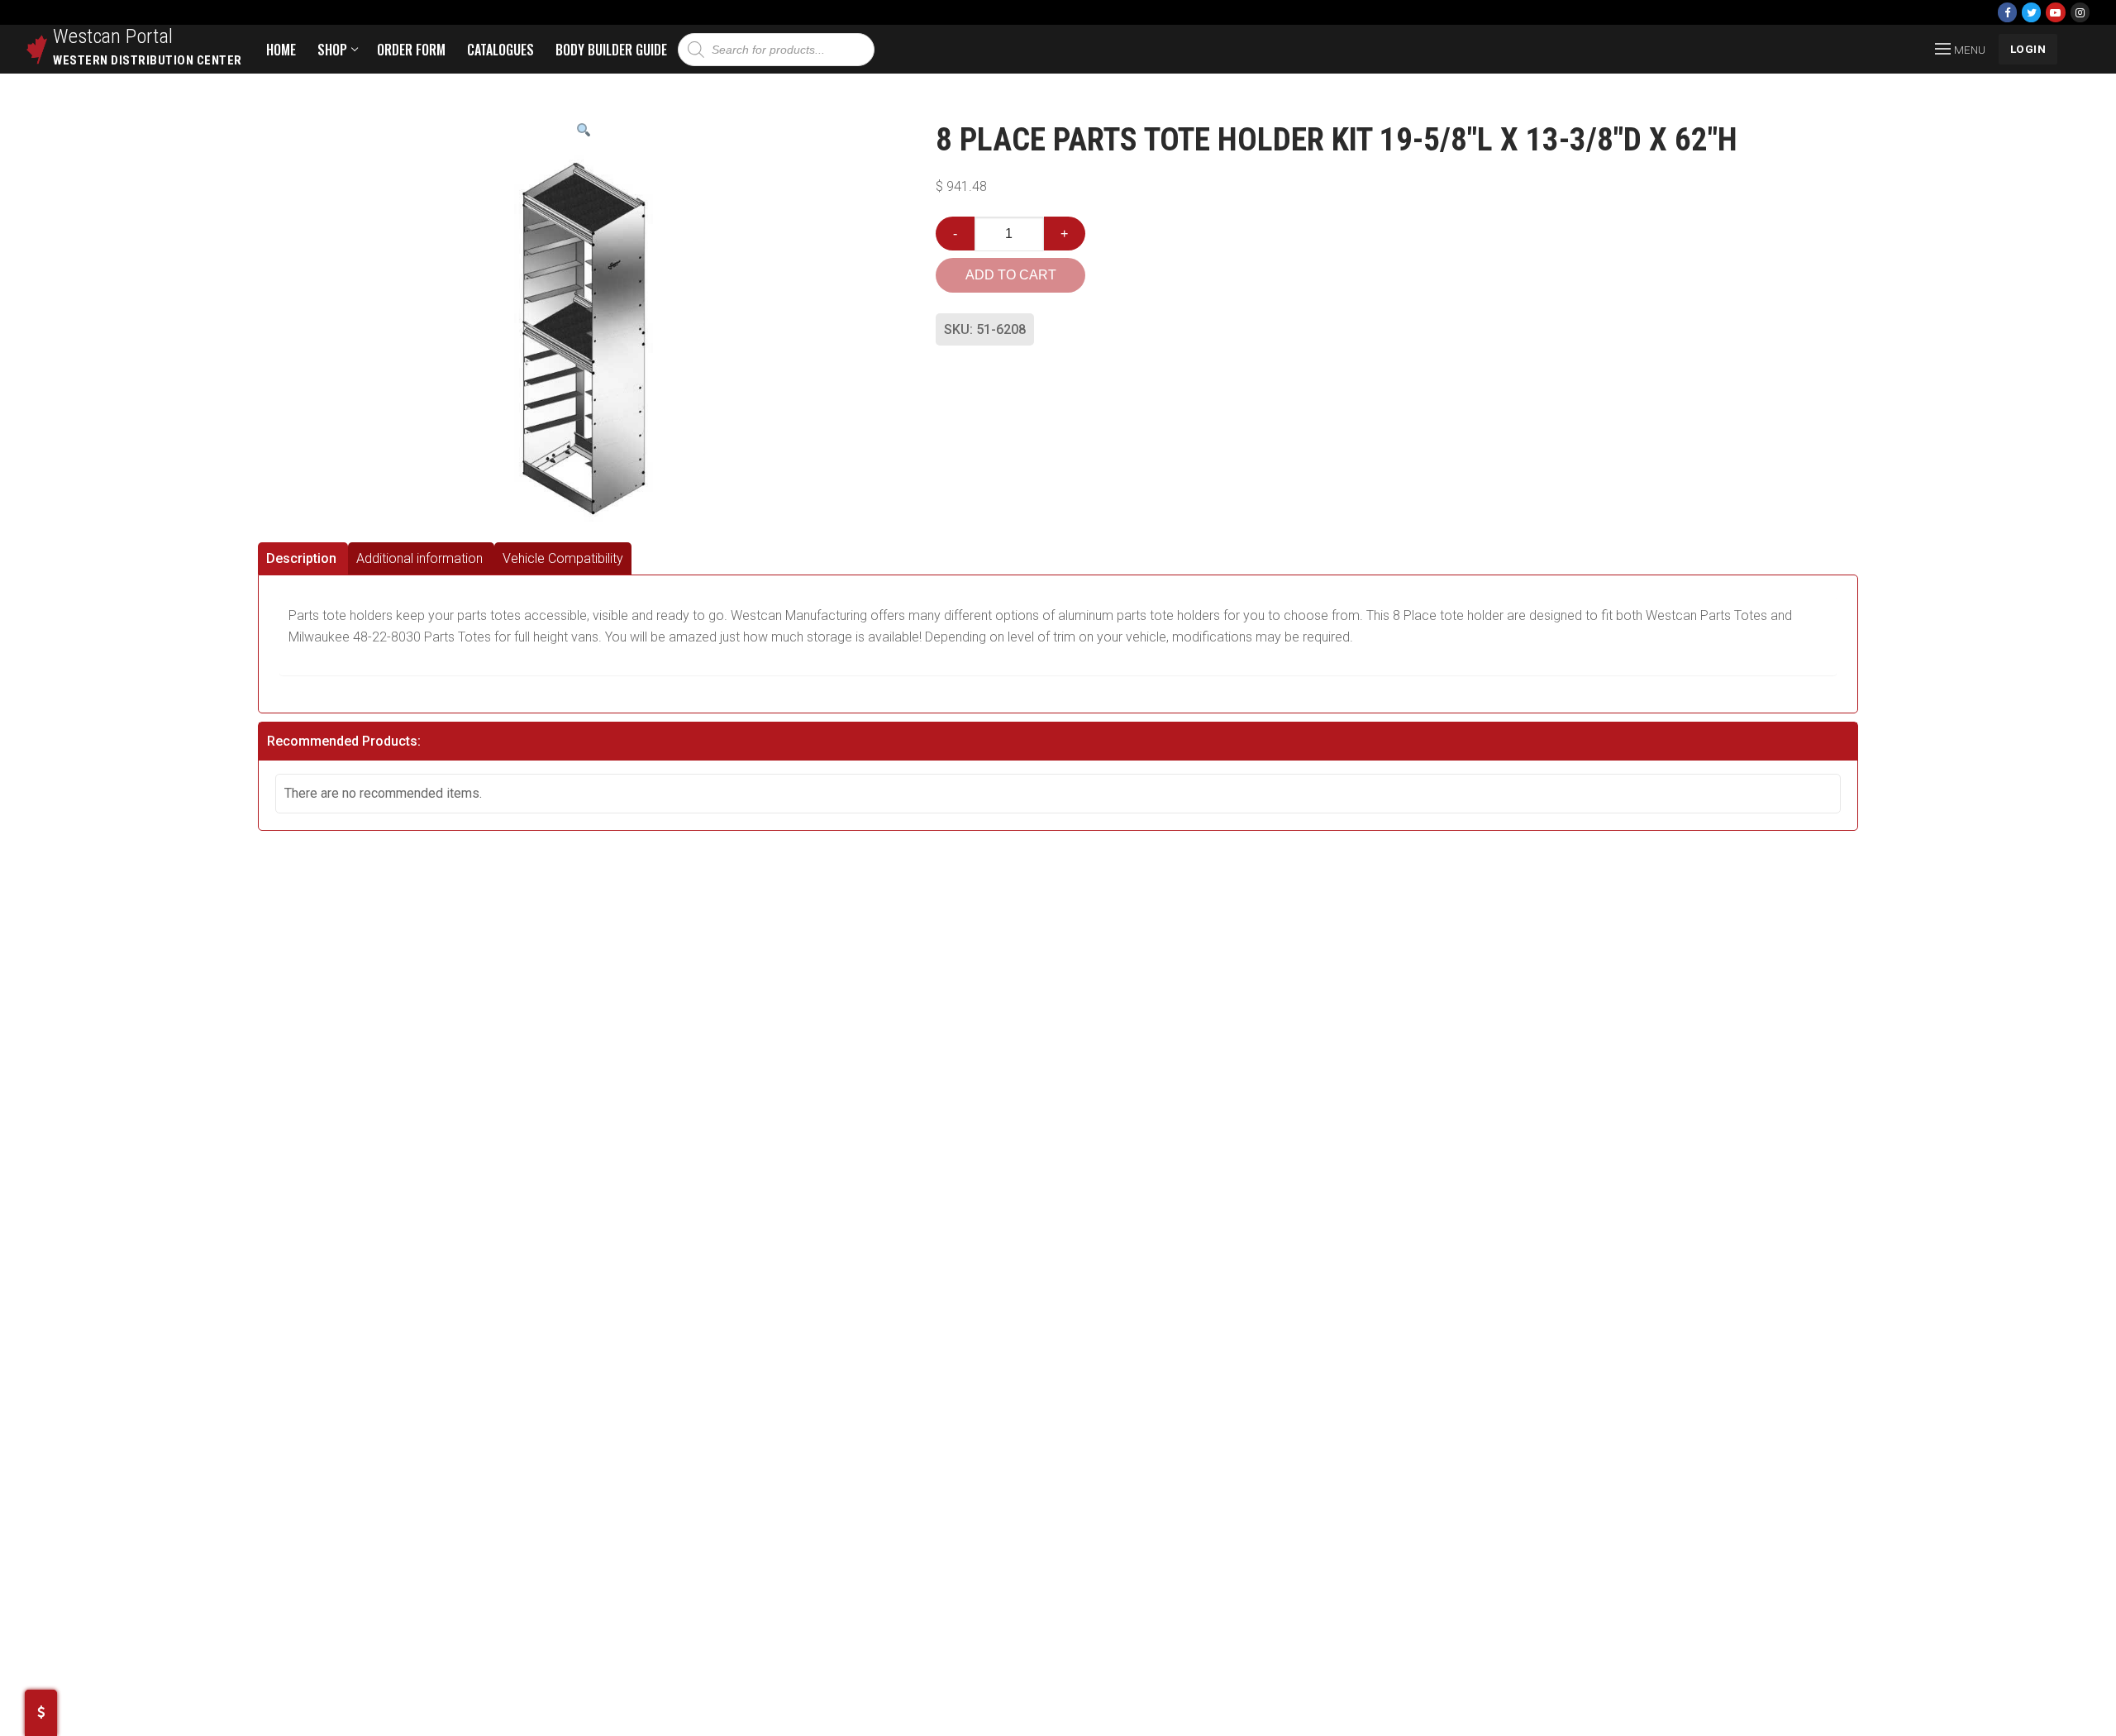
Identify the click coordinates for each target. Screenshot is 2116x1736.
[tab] (303, 558)
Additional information (419, 558)
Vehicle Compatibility (563, 558)
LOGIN (2028, 49)
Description (301, 558)
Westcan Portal (113, 36)
